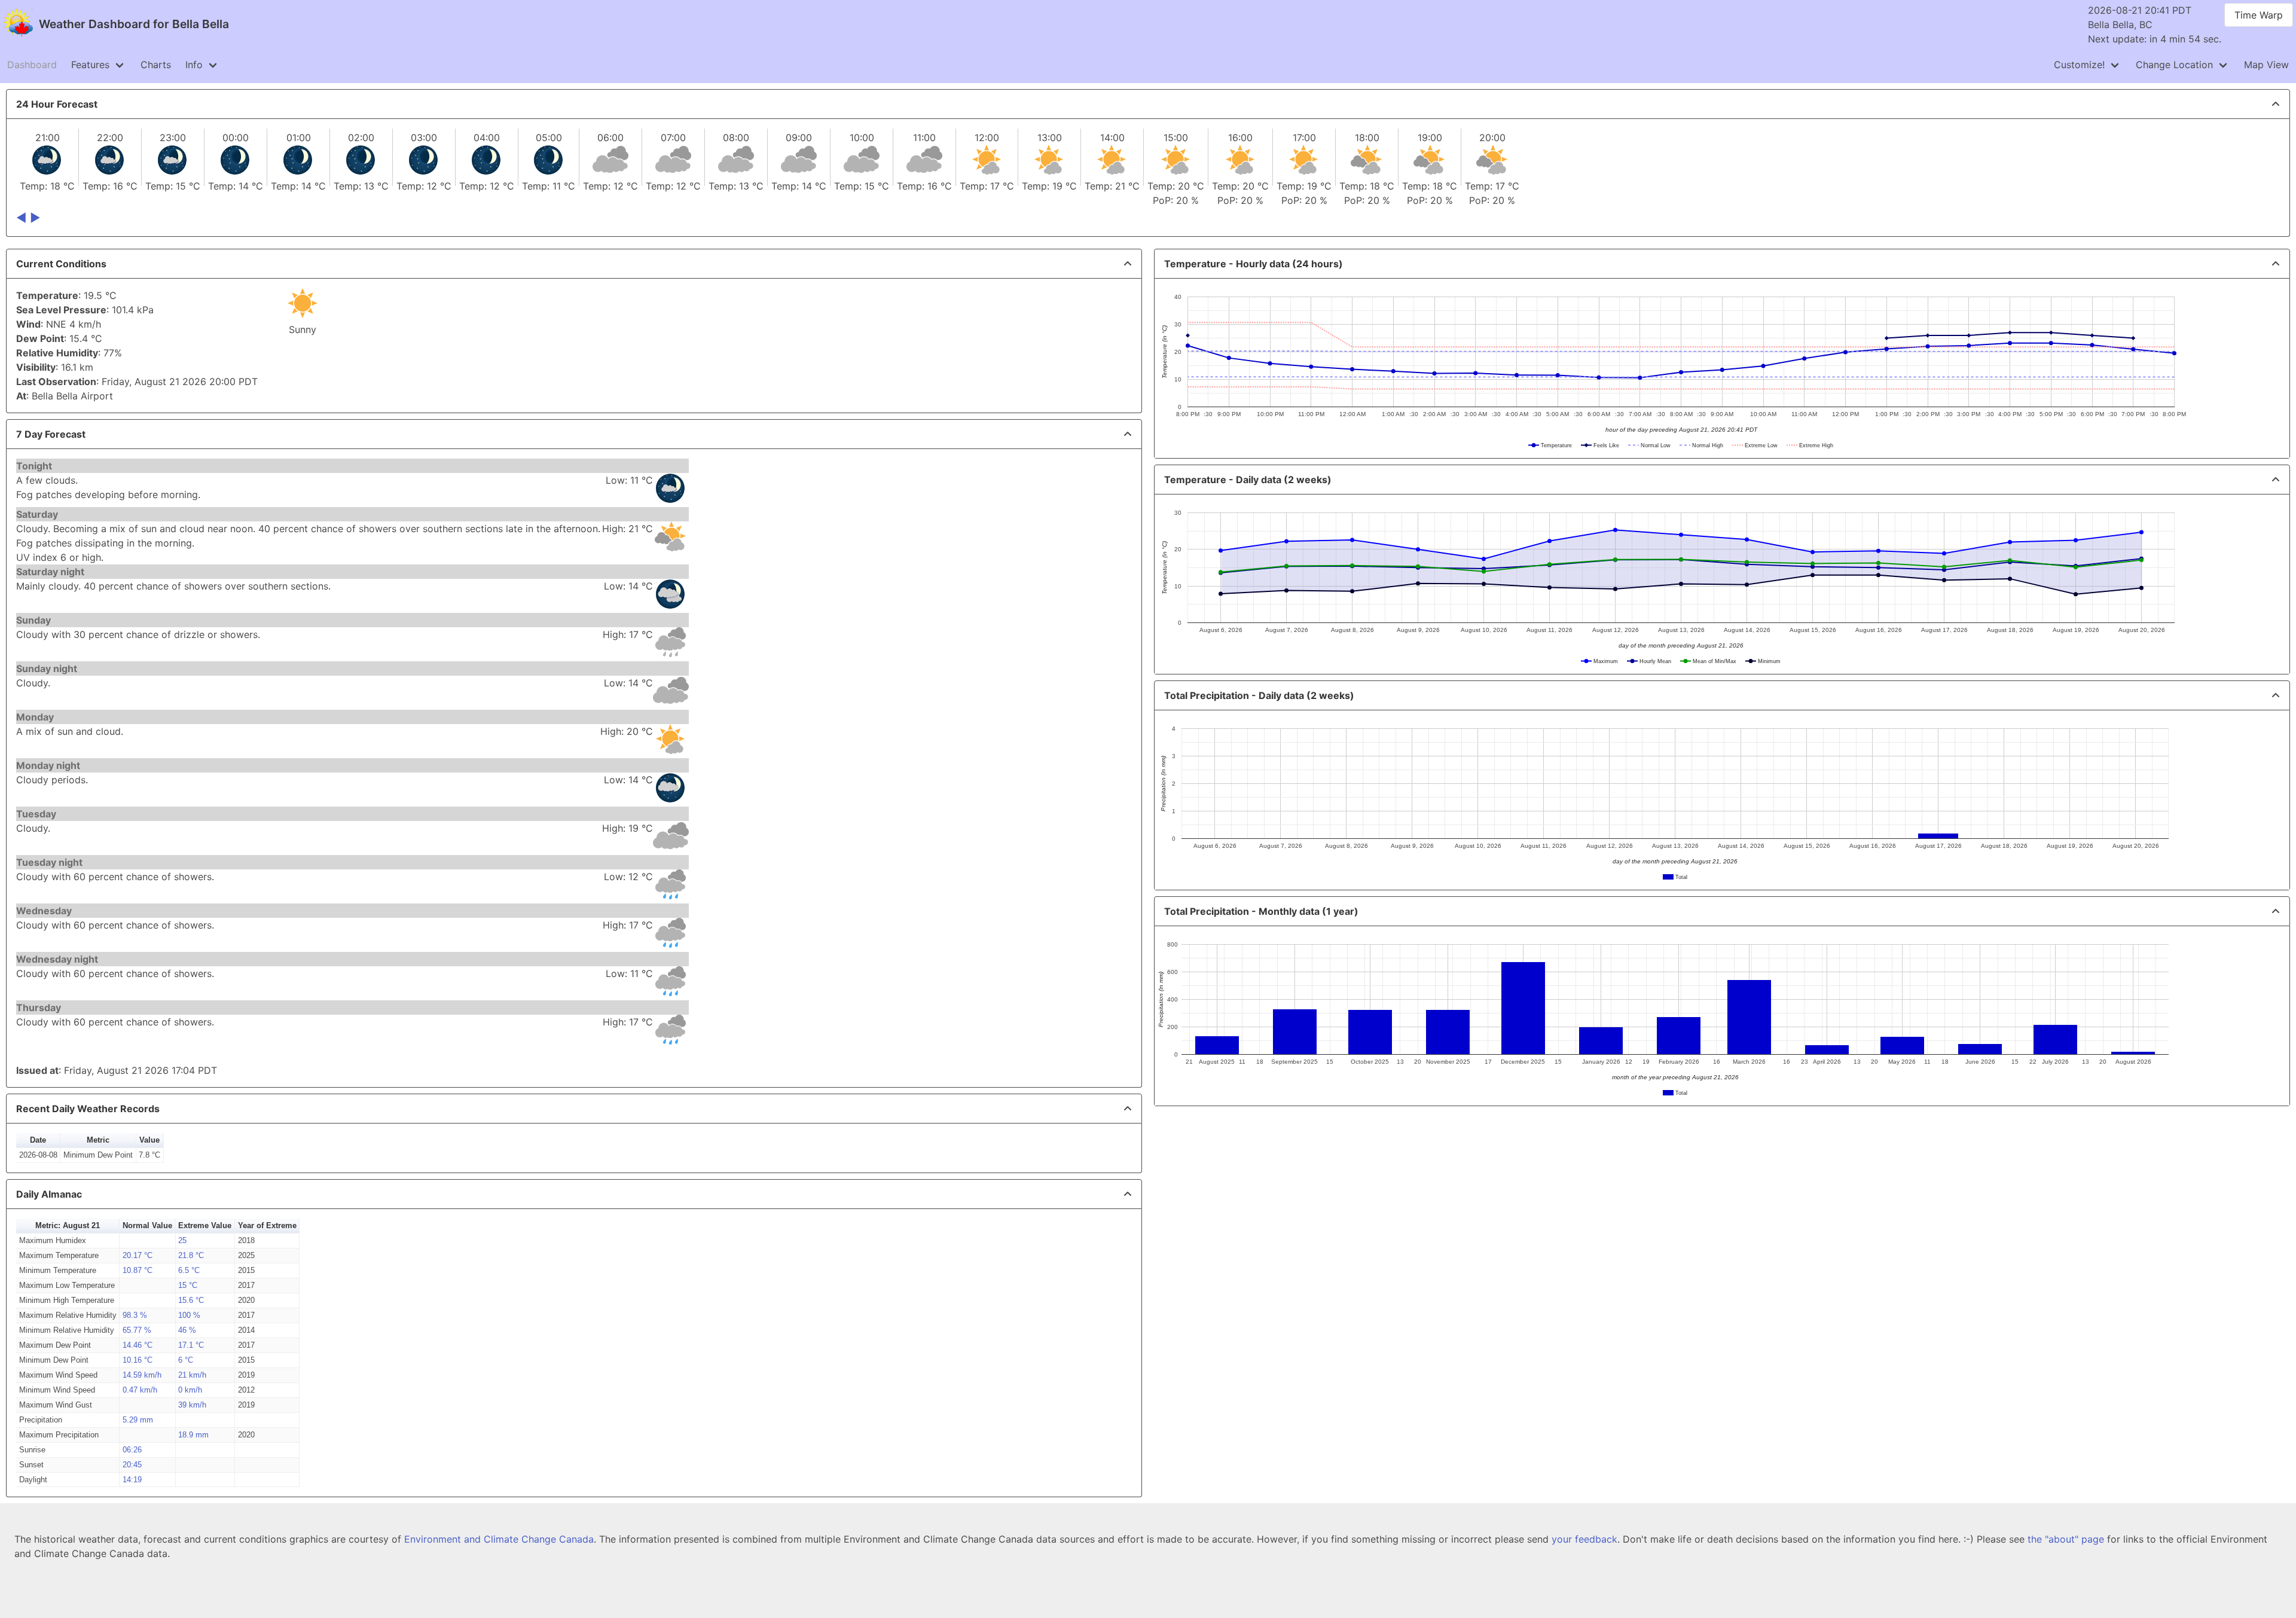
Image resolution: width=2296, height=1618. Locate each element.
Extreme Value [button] (205, 1225)
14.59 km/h (142, 1375)
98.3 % (135, 1315)
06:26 (132, 1450)
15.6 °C (191, 1300)
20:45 (132, 1465)
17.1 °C (191, 1345)
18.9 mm (193, 1435)
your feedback (1584, 1539)
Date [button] (38, 1140)
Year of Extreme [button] (267, 1225)
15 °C (188, 1285)
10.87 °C (138, 1270)
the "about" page (2066, 1539)
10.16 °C (138, 1360)
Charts (156, 65)
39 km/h (192, 1405)
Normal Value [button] (147, 1225)
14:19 (132, 1480)
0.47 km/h (140, 1390)
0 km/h (190, 1390)
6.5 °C (189, 1270)
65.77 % (137, 1330)
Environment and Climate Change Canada (499, 1539)
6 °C (186, 1360)
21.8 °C (191, 1255)
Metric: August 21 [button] (68, 1225)
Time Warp (2259, 15)
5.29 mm (138, 1420)
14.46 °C (138, 1345)
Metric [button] (98, 1140)
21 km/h (192, 1375)
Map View (2266, 65)
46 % (187, 1330)
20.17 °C (138, 1255)
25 (182, 1240)
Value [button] (149, 1140)
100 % (189, 1315)
